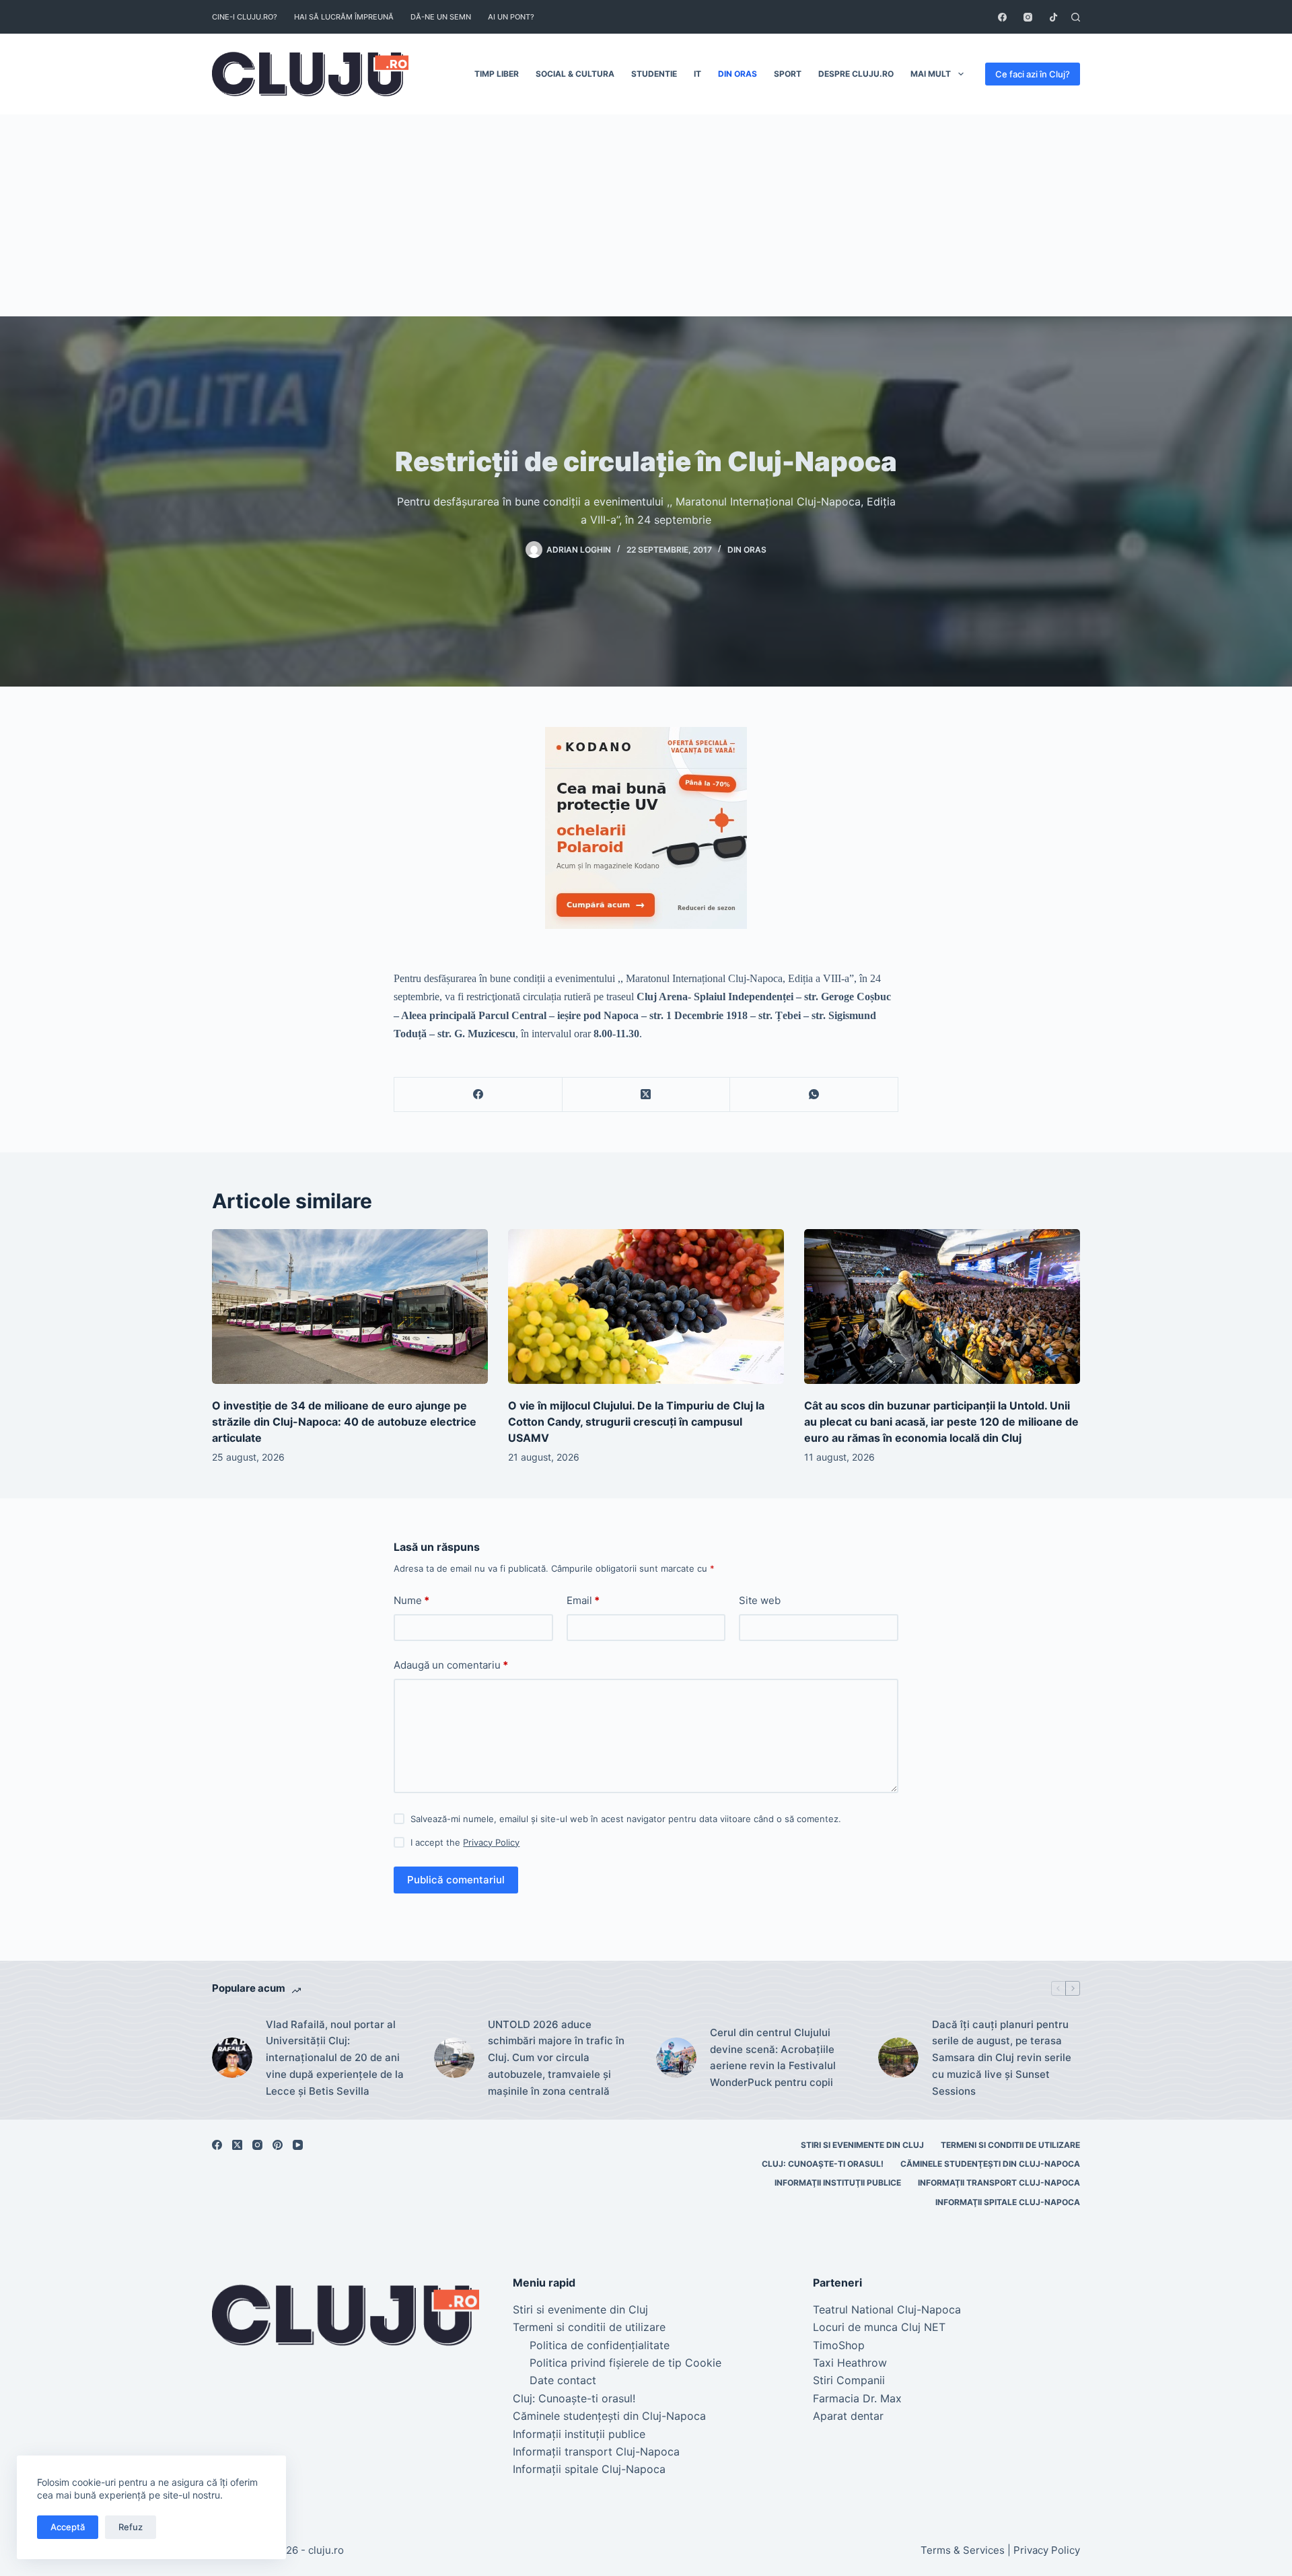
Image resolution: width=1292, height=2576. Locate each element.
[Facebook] (1002, 17)
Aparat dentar (848, 2416)
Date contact (563, 2380)
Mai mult (931, 74)
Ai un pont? (511, 17)
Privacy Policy (491, 1842)
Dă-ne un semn (441, 17)
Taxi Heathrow (850, 2363)
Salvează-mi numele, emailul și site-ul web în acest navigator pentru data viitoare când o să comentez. (626, 1819)
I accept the (465, 1842)
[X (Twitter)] (647, 1095)
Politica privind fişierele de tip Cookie (625, 2363)
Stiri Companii (849, 2380)
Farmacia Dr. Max (857, 2398)
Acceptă (68, 2527)
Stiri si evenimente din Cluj (862, 2145)
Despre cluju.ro (856, 74)
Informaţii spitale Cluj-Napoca (1008, 2202)
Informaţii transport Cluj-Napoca (999, 2183)
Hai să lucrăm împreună (344, 17)
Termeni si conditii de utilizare (1010, 2145)
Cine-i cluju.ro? (245, 17)
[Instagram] (1028, 17)
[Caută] (1076, 17)
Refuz (131, 2527)
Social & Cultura (575, 74)
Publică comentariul (456, 1880)
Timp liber (497, 74)
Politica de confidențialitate (600, 2345)
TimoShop (839, 2345)
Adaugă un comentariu (451, 1665)
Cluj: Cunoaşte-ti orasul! (823, 2164)
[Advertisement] (646, 215)
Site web (760, 1600)
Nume (411, 1600)
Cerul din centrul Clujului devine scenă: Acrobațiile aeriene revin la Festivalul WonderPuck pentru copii (773, 2057)
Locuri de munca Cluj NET (879, 2327)
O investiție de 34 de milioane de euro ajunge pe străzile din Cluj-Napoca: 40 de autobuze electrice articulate (344, 1422)
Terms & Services (963, 2550)
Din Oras (738, 74)
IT (697, 74)
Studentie (654, 74)
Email (583, 1600)
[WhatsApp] (814, 1095)
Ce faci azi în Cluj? (1033, 74)
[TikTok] (1053, 17)
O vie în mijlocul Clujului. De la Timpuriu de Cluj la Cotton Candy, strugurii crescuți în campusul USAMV (636, 1422)
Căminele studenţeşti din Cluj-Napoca (990, 2164)
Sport (788, 74)
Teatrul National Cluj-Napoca (887, 2309)
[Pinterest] (278, 2145)
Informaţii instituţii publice (838, 2183)
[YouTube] (298, 2145)
